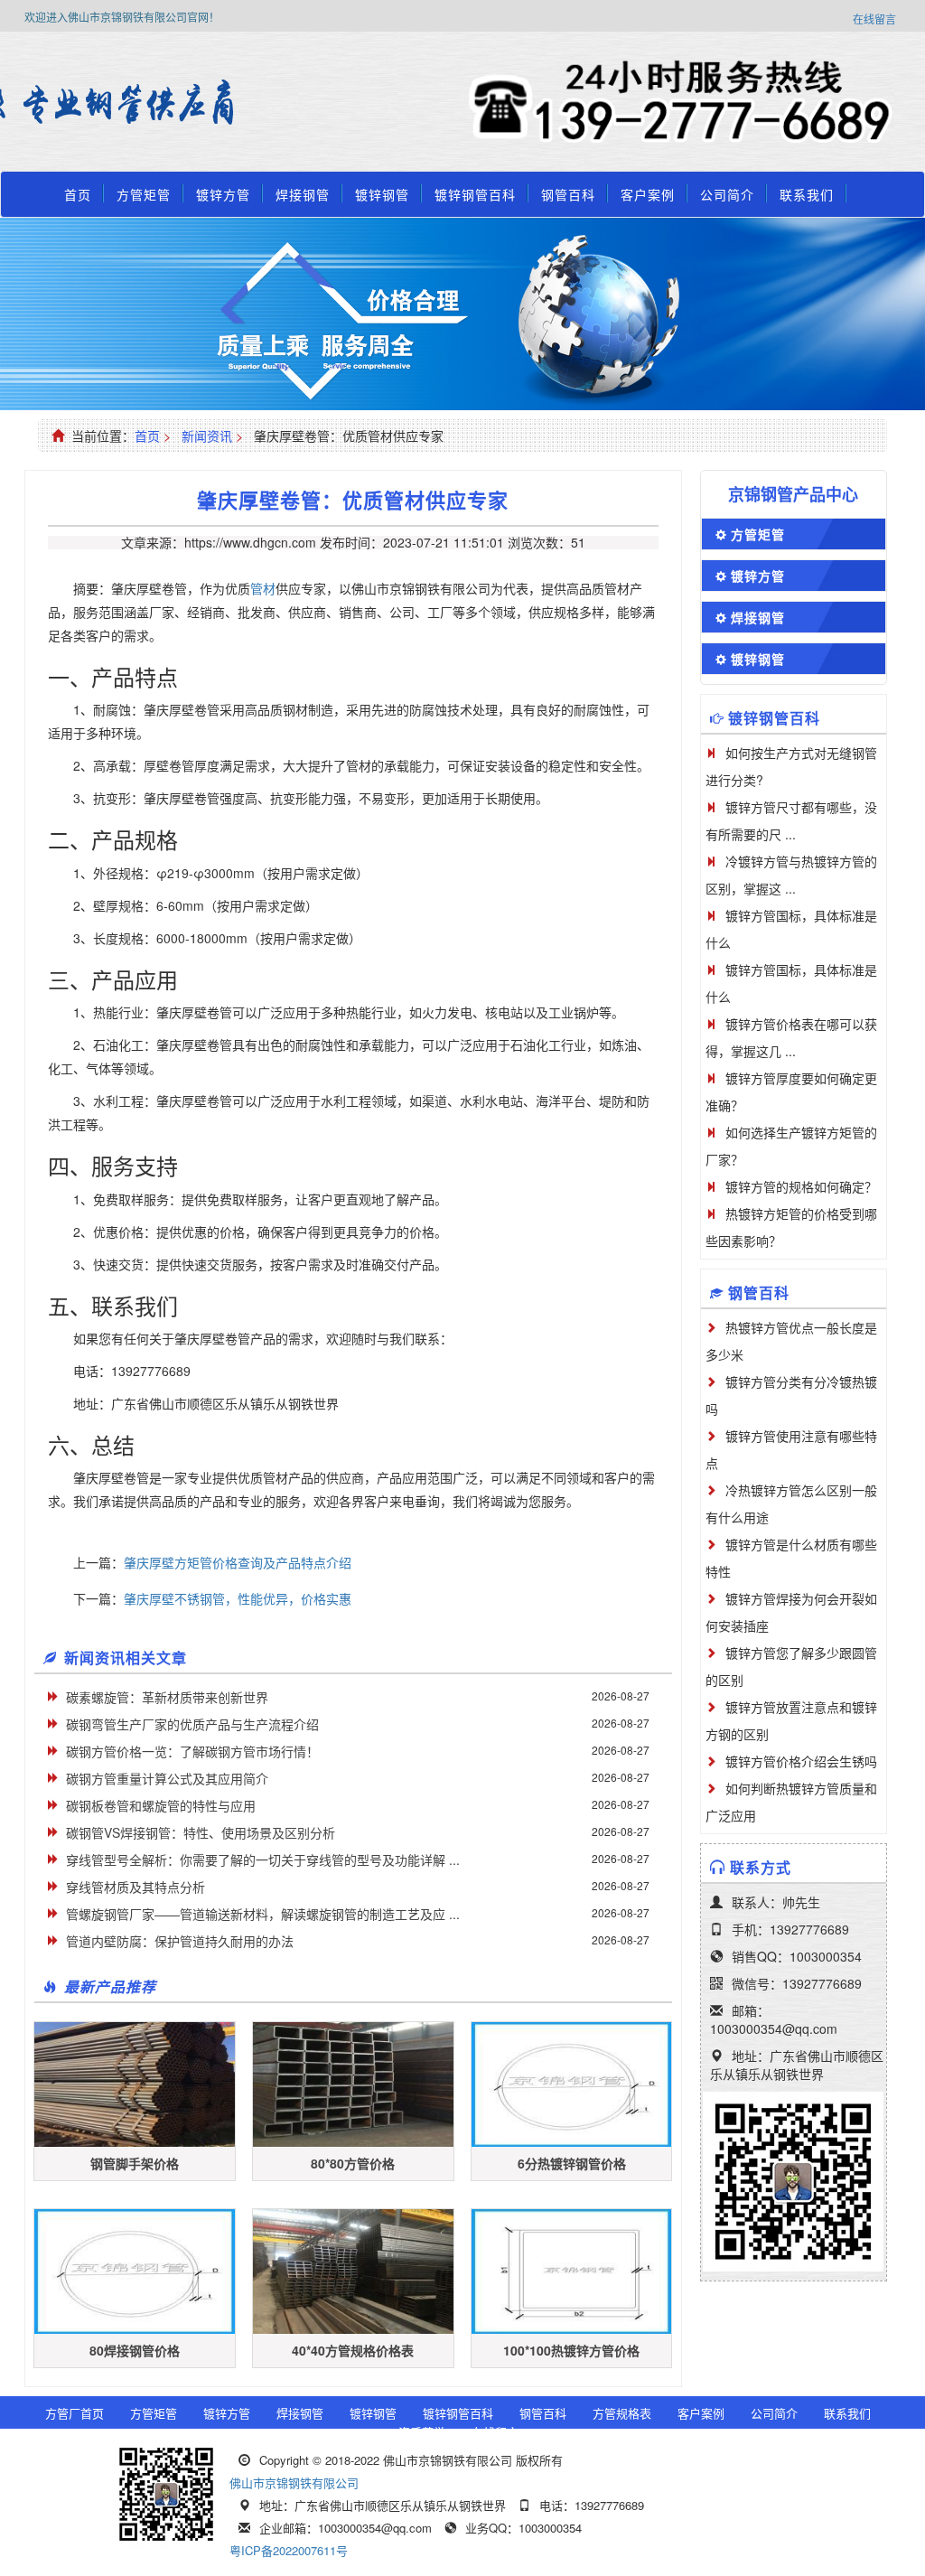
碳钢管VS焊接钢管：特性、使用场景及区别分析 (201, 1832)
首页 (78, 194)
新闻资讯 (207, 436)
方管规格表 (622, 2413)
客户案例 (648, 194)
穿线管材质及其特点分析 (135, 1887)
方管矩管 (144, 194)
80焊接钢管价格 (135, 2350)
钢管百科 (568, 194)
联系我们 (807, 194)
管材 (263, 588)
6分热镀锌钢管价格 (572, 2163)
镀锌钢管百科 (475, 194)
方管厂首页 (75, 2413)
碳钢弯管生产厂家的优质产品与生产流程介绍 (192, 1724)
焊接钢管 (303, 194)
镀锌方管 (223, 194)
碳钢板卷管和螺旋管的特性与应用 (161, 1805)
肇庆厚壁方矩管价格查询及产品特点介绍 (238, 1562)
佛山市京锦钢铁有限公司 (294, 2482)
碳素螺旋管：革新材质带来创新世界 (167, 1697)
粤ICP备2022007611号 (289, 2550)
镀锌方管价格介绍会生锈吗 (801, 1761)
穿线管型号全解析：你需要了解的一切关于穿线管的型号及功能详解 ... (263, 1859)
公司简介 (727, 194)
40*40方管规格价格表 (353, 2350)
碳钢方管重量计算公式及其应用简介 (167, 1778)
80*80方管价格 (353, 2163)
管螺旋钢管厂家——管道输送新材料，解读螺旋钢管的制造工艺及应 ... (263, 1914)
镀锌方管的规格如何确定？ (801, 1186)
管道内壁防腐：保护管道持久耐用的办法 (180, 1941)
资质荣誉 (422, 2432)
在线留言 (874, 19)
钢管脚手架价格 (135, 2163)
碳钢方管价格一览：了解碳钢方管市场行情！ (192, 1751)
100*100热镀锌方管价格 (571, 2350)
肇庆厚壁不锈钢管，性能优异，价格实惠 (238, 1598)
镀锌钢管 (382, 194)
